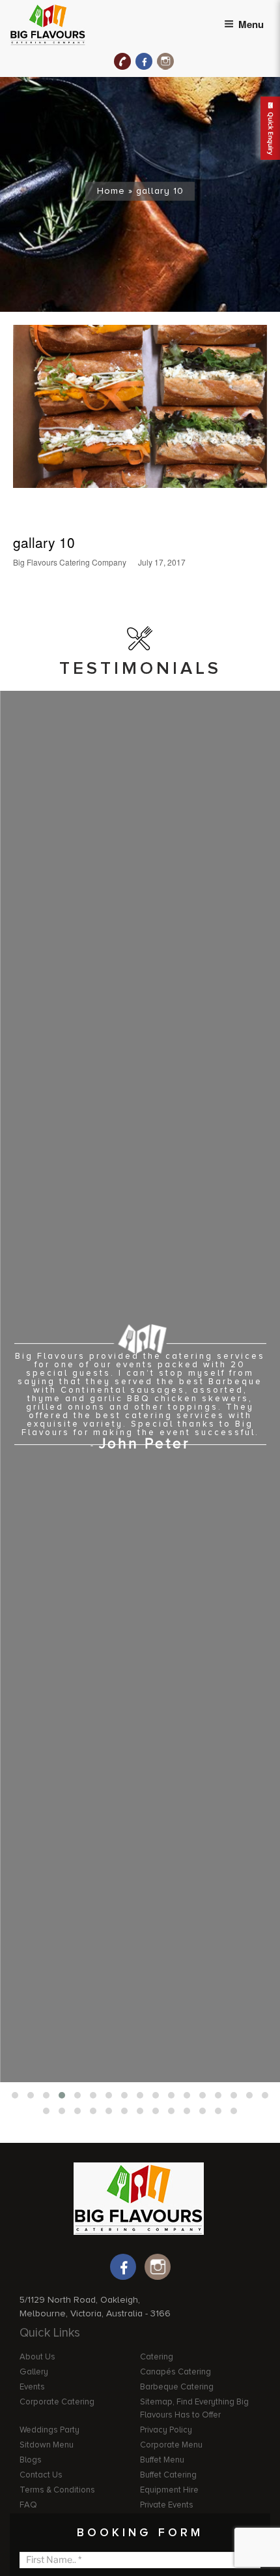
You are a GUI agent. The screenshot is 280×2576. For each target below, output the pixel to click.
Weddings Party (49, 2430)
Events (32, 2387)
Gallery (34, 2372)
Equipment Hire (169, 2490)
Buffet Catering (168, 2475)
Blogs (31, 2460)
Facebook (144, 61)
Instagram (165, 61)
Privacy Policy (166, 2430)
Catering (157, 2357)
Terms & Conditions (57, 2490)
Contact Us (41, 2475)
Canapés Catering (175, 2372)
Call (122, 61)
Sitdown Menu (47, 2445)
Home (111, 191)
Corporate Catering (57, 2402)
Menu (251, 24)
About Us (37, 2357)
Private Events (167, 2505)
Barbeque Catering (177, 2387)
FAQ (28, 2505)
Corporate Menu (171, 2445)
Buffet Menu (162, 2460)
